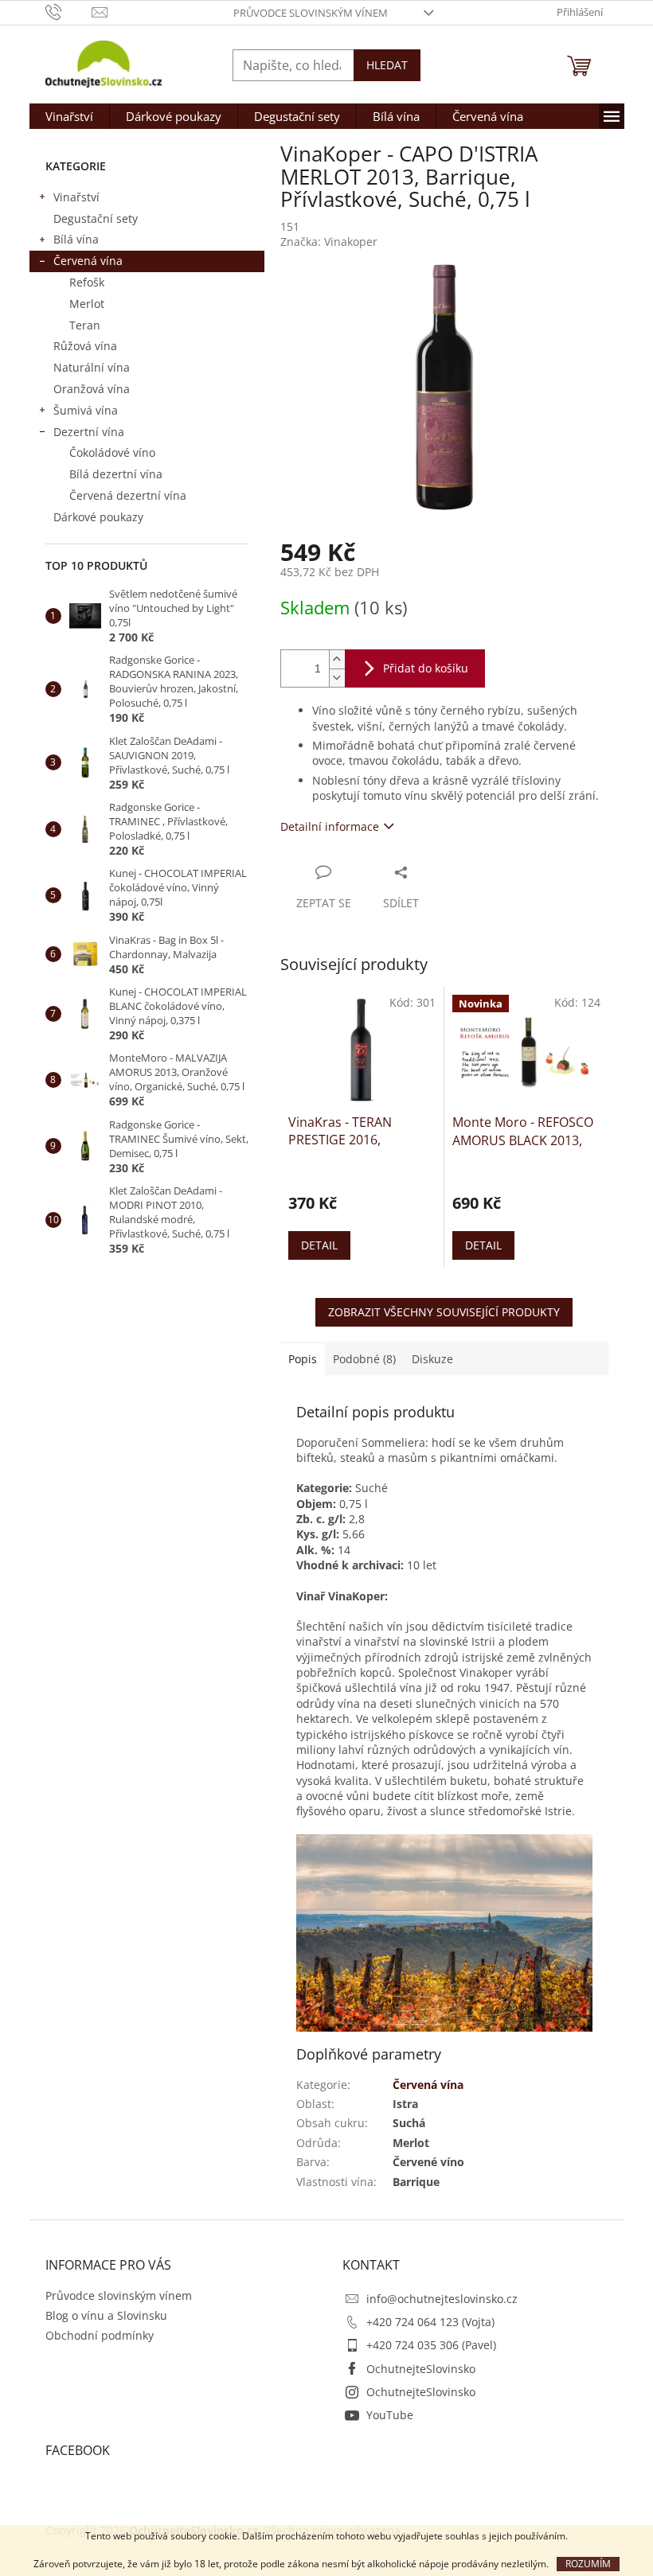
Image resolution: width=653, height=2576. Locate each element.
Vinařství (76, 197)
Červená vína (88, 261)
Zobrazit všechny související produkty (444, 1312)
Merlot (87, 304)
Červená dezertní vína (128, 495)
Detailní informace (330, 826)
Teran (85, 325)
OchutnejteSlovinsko (421, 2369)
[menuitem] (69, 116)
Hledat (387, 65)
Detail (319, 1245)
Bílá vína (76, 239)
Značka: (329, 242)
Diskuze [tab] (432, 1359)
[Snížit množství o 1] (337, 678)
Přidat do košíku (426, 668)
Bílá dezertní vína (116, 474)
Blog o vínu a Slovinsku (106, 2315)
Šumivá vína (86, 410)
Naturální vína (92, 367)
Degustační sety (96, 218)
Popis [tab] (303, 1359)
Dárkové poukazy (98, 517)
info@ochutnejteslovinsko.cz (442, 2299)
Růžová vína (85, 346)
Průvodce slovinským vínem (311, 13)
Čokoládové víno (112, 452)
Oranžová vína (92, 389)
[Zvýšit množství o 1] (337, 659)
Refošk (87, 282)
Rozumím (588, 2564)
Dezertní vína (89, 432)
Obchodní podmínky (100, 2335)
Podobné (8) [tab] (364, 1359)
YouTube (390, 2415)
